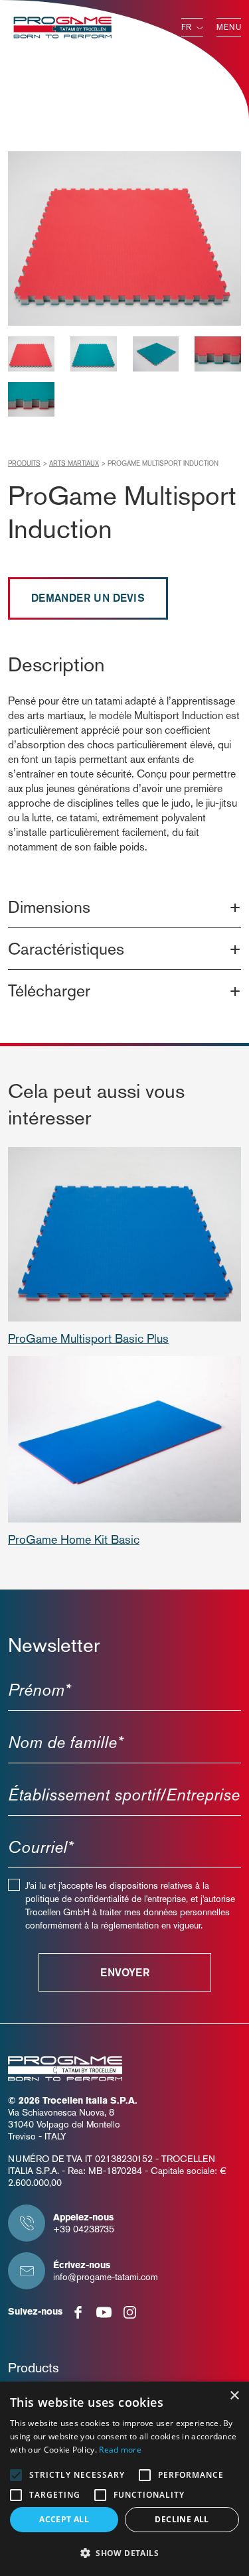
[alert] (124, 2479)
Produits (24, 463)
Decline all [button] (182, 2519)
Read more (120, 2450)
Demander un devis (88, 598)
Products (34, 2368)
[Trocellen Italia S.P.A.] (62, 26)
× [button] (234, 2396)
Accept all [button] (64, 2519)
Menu (229, 27)
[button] (124, 2553)
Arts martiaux (74, 463)
